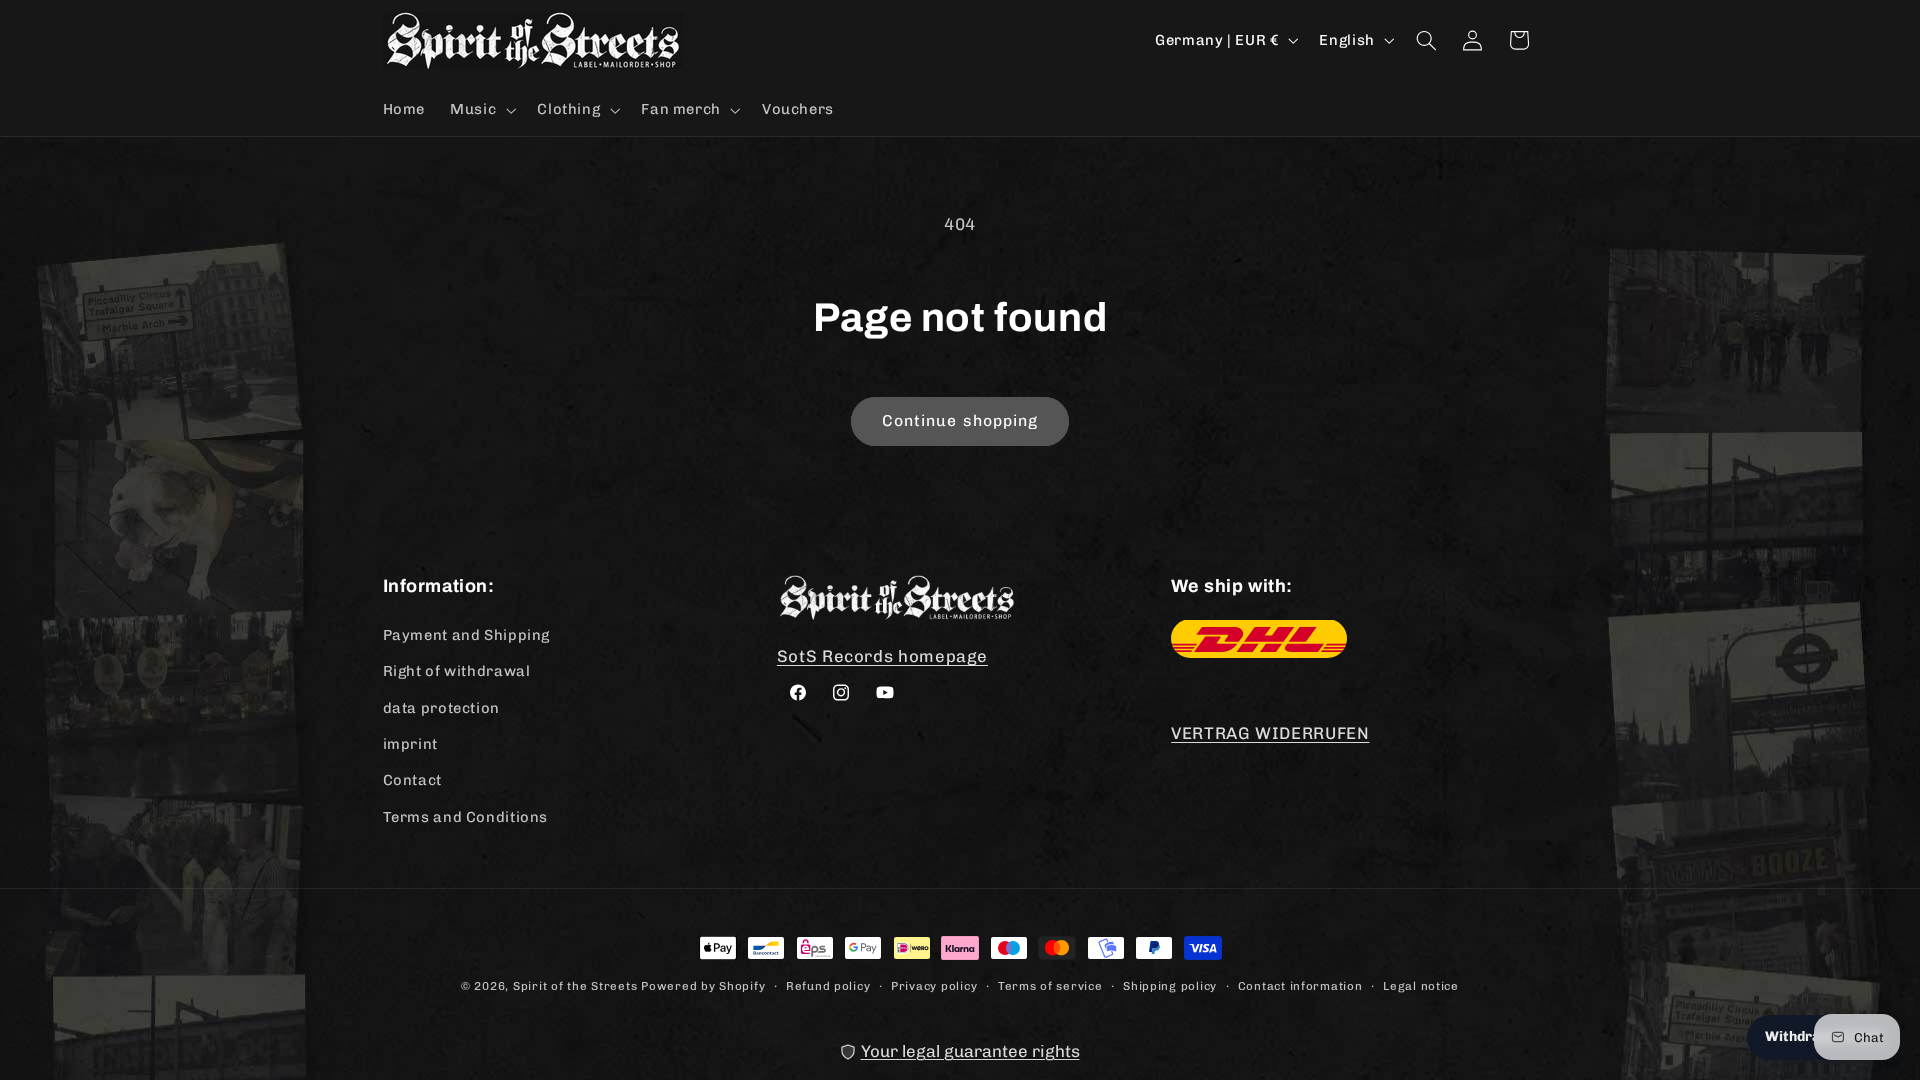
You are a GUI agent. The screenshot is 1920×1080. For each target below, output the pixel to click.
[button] (481, 110)
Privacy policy (934, 985)
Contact (412, 779)
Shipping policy (1170, 985)
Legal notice (1421, 985)
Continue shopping (960, 420)
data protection (441, 707)
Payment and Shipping (467, 634)
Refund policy (828, 985)
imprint (410, 743)
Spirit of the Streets (575, 986)
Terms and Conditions (466, 816)
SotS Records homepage (882, 655)
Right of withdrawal (457, 670)
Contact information (1300, 985)
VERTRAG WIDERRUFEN (1270, 732)
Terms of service (1050, 985)
